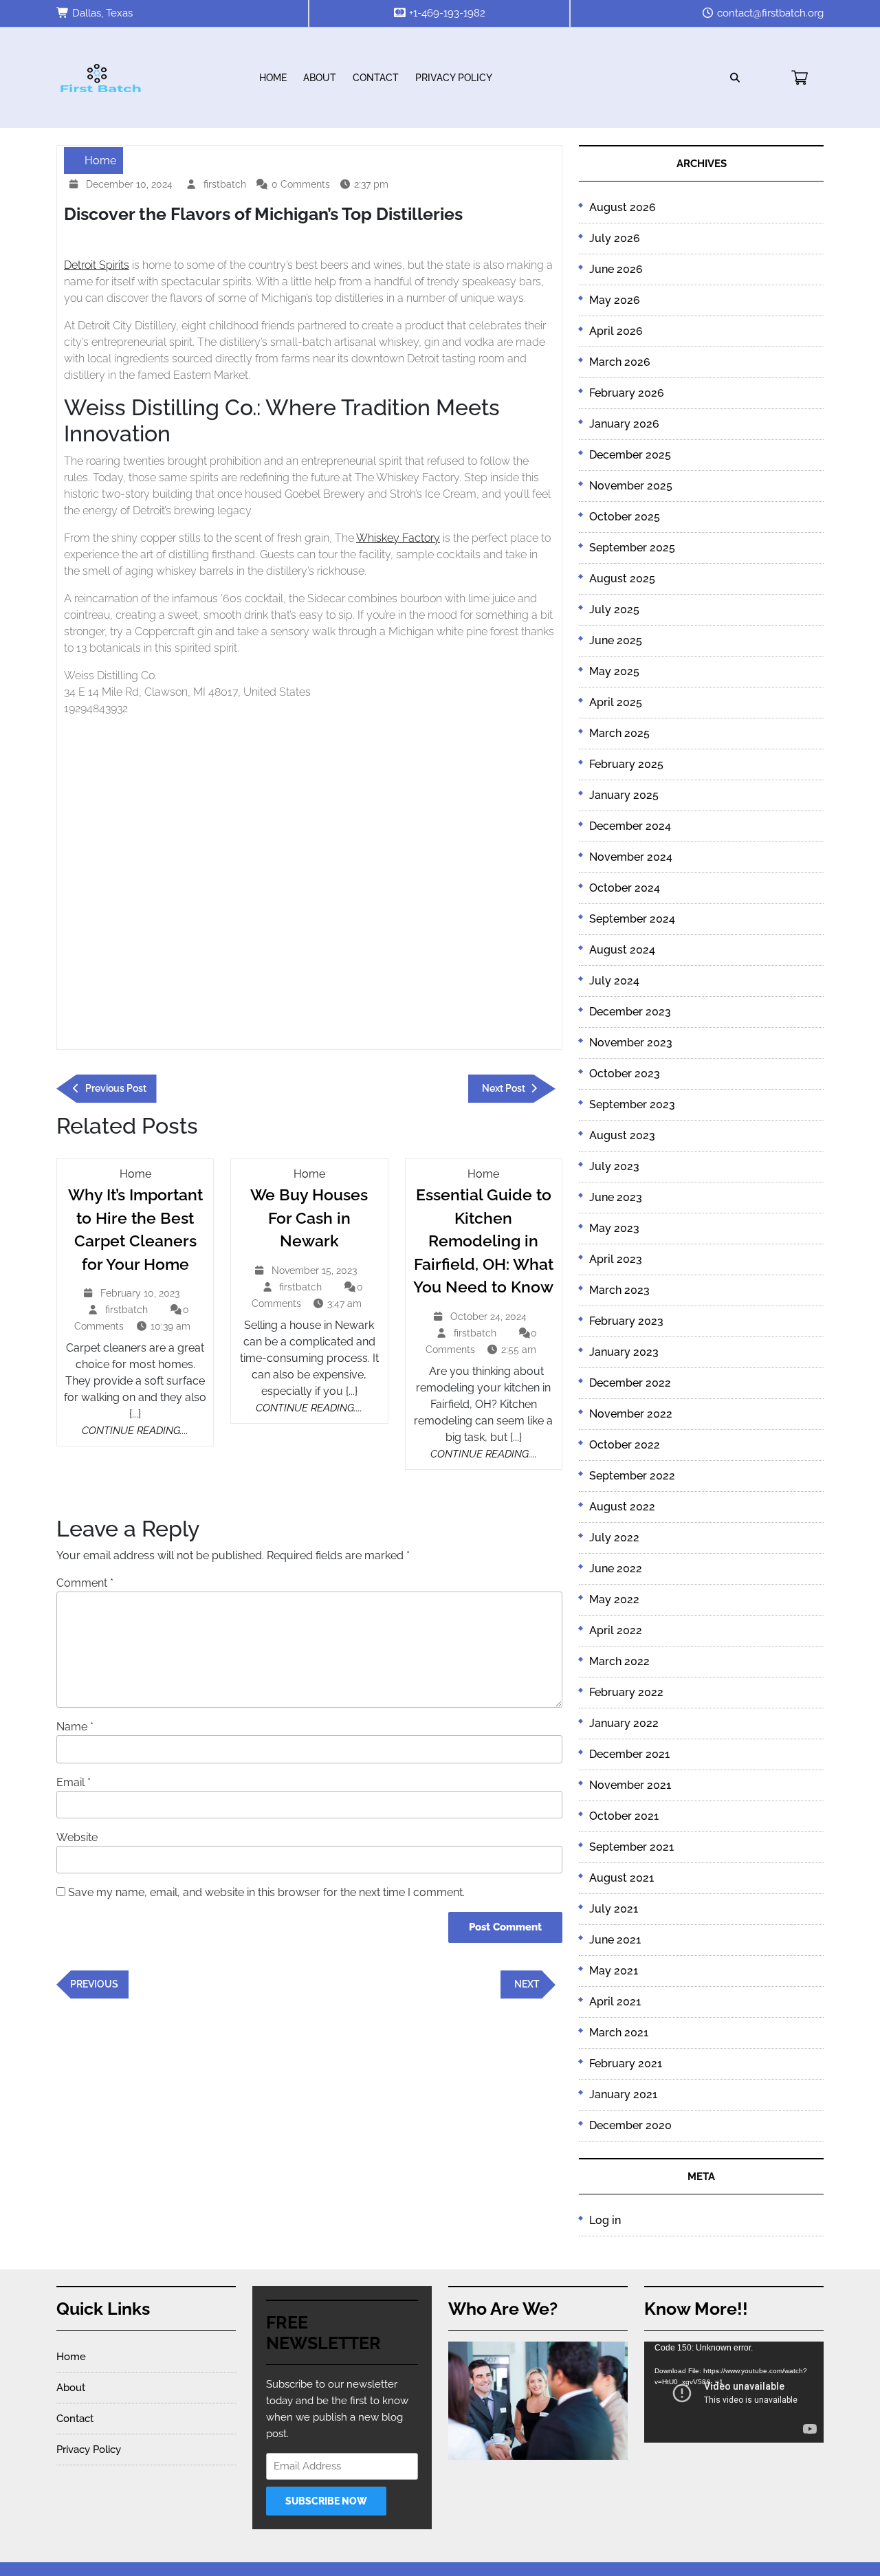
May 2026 (615, 300)
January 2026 (624, 424)
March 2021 (619, 2033)
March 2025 (619, 733)
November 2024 (631, 857)
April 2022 (616, 1630)
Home (273, 78)
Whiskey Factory (398, 538)
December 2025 (630, 455)
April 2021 (615, 2002)
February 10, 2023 (142, 1295)
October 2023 (625, 1074)
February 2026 (627, 393)
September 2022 (632, 1476)
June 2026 (616, 269)
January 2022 (624, 1723)
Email (74, 1782)
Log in (605, 2220)
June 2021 (615, 1940)
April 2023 (616, 1259)
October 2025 (625, 517)
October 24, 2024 (490, 1318)
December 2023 (630, 1012)
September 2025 (632, 548)
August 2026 (623, 207)
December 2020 (630, 2125)
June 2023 (616, 1197)
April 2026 (616, 331)
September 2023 (632, 1104)
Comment (85, 1583)
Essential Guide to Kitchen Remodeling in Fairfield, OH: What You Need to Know (483, 1241)
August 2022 (622, 1507)
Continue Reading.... (135, 1431)
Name (75, 1727)
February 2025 (626, 764)
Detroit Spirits (97, 265)
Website (77, 1837)
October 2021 (624, 1816)
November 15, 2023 (316, 1272)
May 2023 (614, 1228)
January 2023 (624, 1352)
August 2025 (622, 579)
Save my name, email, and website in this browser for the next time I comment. (266, 1892)
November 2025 (631, 486)
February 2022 (626, 1692)
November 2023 (631, 1043)
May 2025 (614, 671)
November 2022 (631, 1414)
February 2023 (626, 1321)
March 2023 (619, 1290)
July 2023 (614, 1166)
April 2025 (616, 702)
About (320, 78)
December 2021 (629, 1754)
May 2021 (614, 1971)
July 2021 (614, 1909)
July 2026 (615, 238)
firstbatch (227, 185)
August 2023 (622, 1135)
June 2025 (616, 640)
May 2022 (614, 1599)
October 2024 (625, 888)
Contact (376, 78)
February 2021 (626, 2063)
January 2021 (623, 2094)
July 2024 (614, 981)
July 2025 (614, 609)
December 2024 (630, 826)
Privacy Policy (454, 78)
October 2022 (625, 1445)
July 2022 (614, 1538)
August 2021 (621, 1878)
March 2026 (620, 362)
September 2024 (632, 919)
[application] (734, 2392)
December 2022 (630, 1383)
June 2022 (616, 1568)
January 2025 (624, 795)
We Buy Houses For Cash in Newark (309, 1218)
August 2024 (622, 950)
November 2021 (630, 1785)
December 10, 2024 (131, 186)
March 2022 (619, 1661)
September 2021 (631, 1847)
